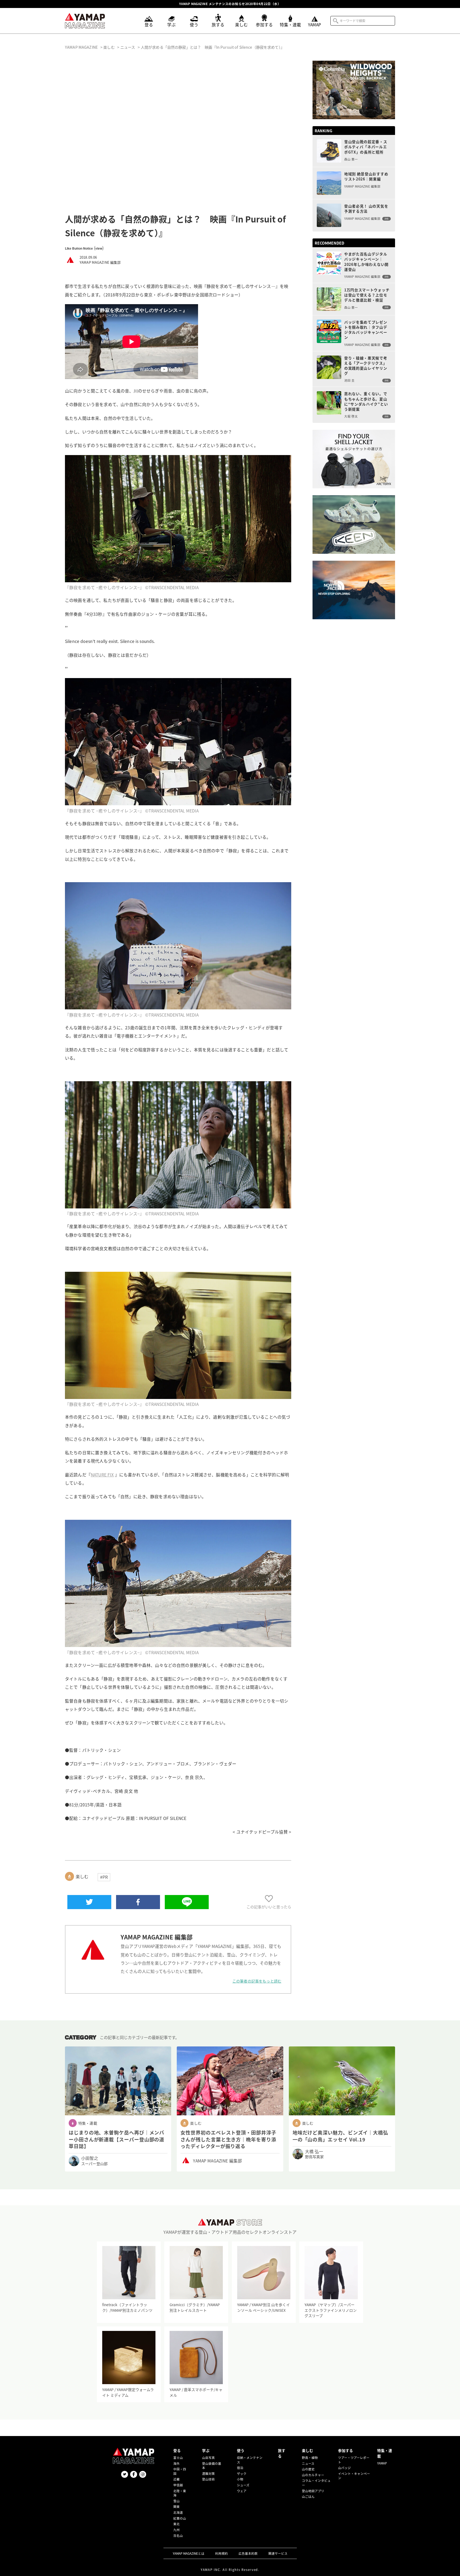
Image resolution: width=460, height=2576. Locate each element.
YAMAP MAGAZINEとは (189, 2553)
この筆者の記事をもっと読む (257, 1981)
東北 (176, 2524)
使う (241, 2450)
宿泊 (240, 2468)
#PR (104, 1877)
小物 (240, 2479)
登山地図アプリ (313, 2491)
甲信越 (178, 2485)
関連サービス (278, 2553)
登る (177, 2450)
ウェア (242, 2491)
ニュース (308, 2463)
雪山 (176, 2501)
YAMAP (382, 2463)
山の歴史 (308, 2469)
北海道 (178, 2512)
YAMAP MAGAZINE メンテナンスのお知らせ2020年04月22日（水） (230, 4)
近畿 (176, 2479)
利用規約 (221, 2553)
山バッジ (344, 2468)
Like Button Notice (79, 248)
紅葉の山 (180, 2518)
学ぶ (206, 2450)
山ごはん (308, 2496)
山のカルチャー (313, 2475)
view (99, 248)
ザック (242, 2474)
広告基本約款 (248, 2553)
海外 (176, 2463)
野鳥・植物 (310, 2458)
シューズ (243, 2485)
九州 (176, 2530)
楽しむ (307, 2450)
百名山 (178, 2536)
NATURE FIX (102, 1475)
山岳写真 (208, 2458)
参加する (346, 2450)
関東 (176, 2507)
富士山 (178, 2458)
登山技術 (208, 2479)
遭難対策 (208, 2474)
